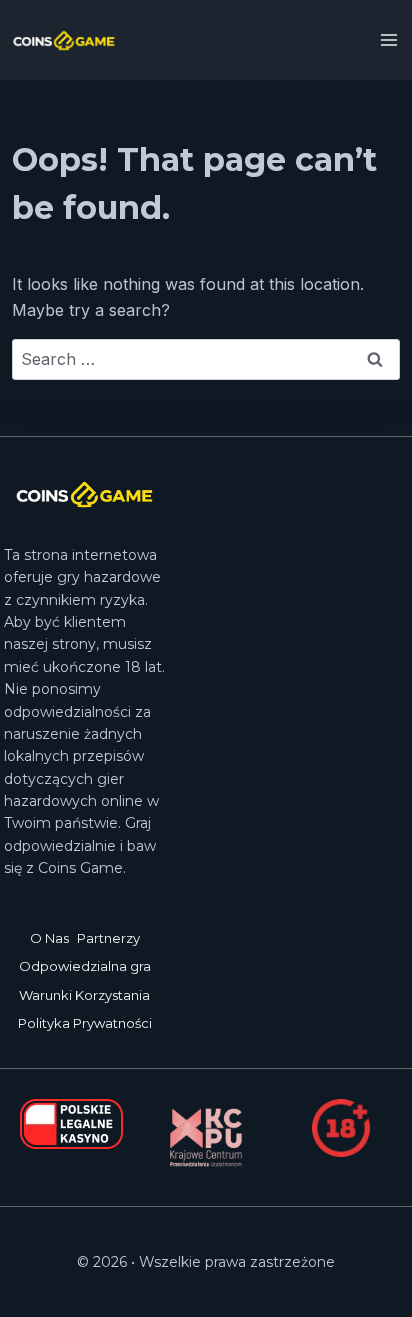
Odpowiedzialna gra (85, 966)
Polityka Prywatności (85, 1023)
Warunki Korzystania (84, 995)
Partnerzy (108, 938)
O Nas (49, 938)
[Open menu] (389, 39)
